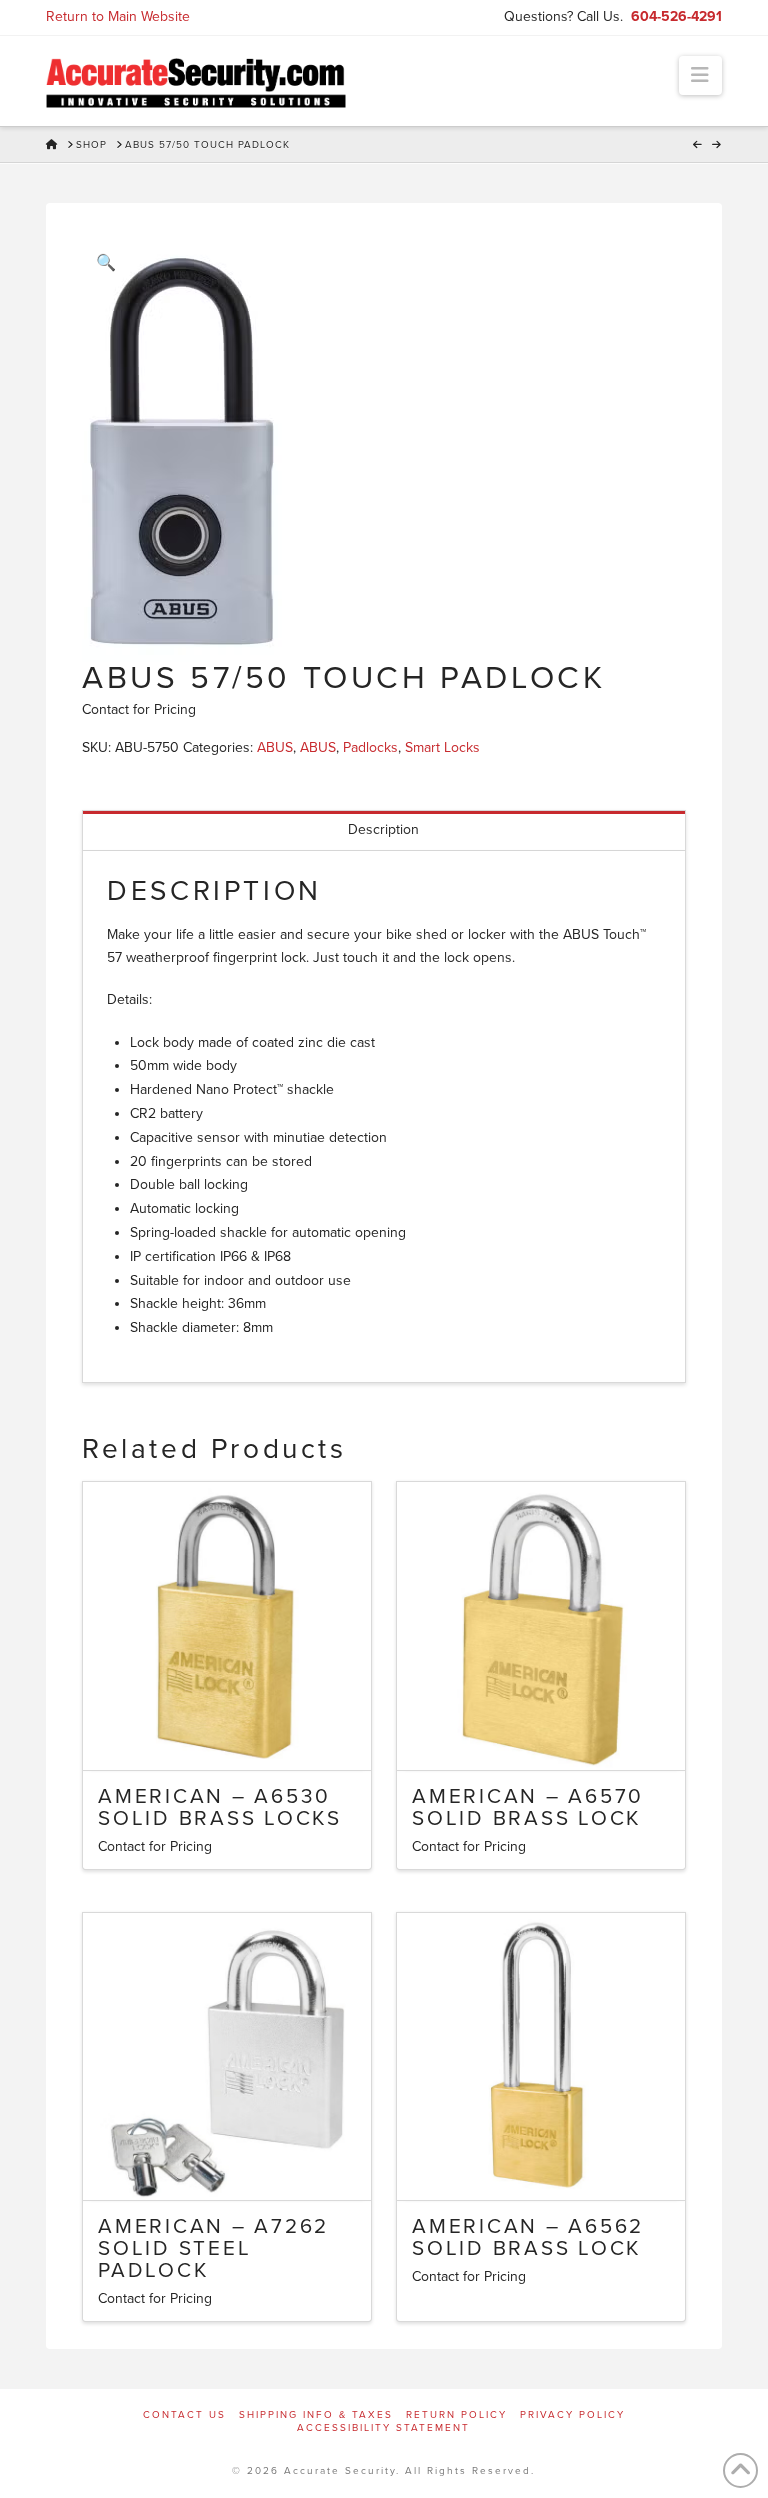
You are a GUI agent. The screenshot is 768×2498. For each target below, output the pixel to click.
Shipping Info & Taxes (316, 2415)
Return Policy (456, 2415)
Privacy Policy (572, 2415)
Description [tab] (383, 829)
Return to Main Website (118, 16)
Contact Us (184, 2415)
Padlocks (370, 747)
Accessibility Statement (383, 2428)
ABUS (275, 747)
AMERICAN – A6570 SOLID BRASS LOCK (528, 1807)
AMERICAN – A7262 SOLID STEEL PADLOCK (213, 2248)
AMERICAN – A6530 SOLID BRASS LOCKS (220, 1807)
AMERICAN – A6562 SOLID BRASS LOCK (528, 2237)
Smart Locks (442, 747)
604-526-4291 (676, 16)
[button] (700, 75)
